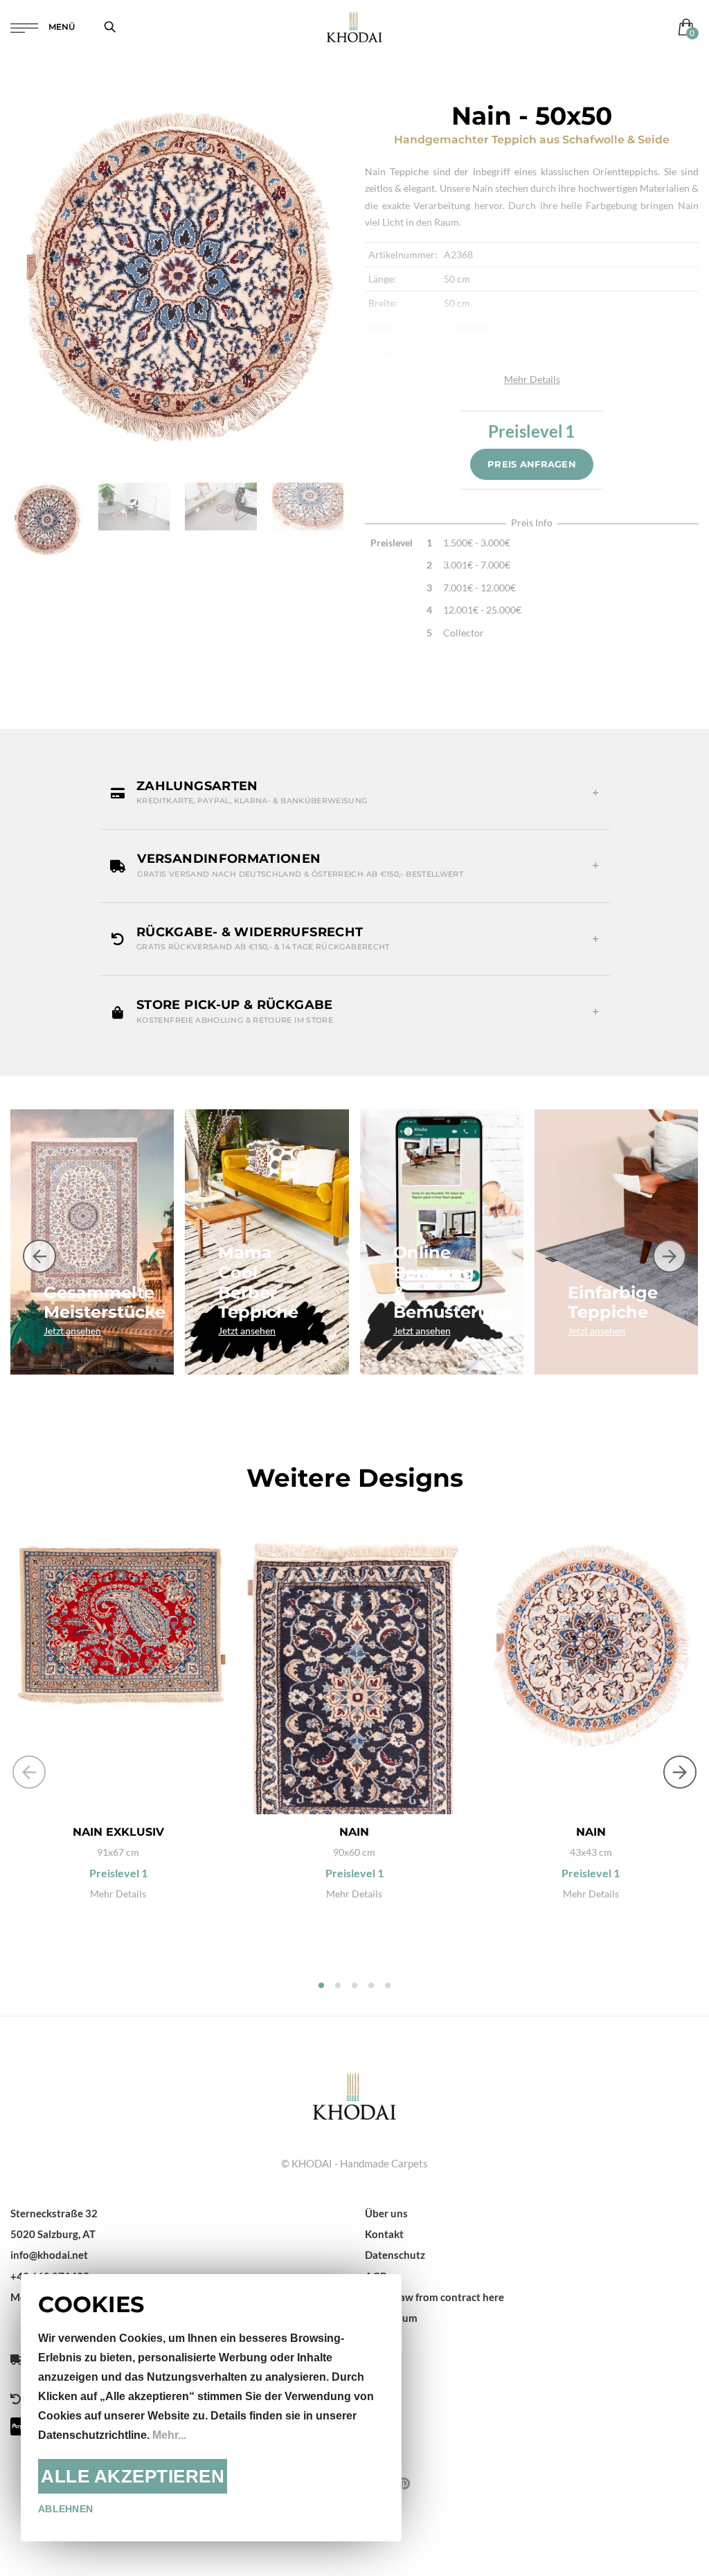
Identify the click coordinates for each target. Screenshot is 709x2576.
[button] (354, 793)
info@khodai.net (49, 2255)
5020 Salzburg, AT (53, 2234)
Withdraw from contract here (434, 2297)
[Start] (354, 2094)
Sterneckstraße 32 (54, 2213)
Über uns (386, 2213)
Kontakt (384, 2234)
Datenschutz (395, 2255)
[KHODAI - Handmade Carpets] (354, 27)
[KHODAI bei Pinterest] (404, 2483)
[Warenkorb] (683, 27)
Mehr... (169, 2435)
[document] (211, 2408)
